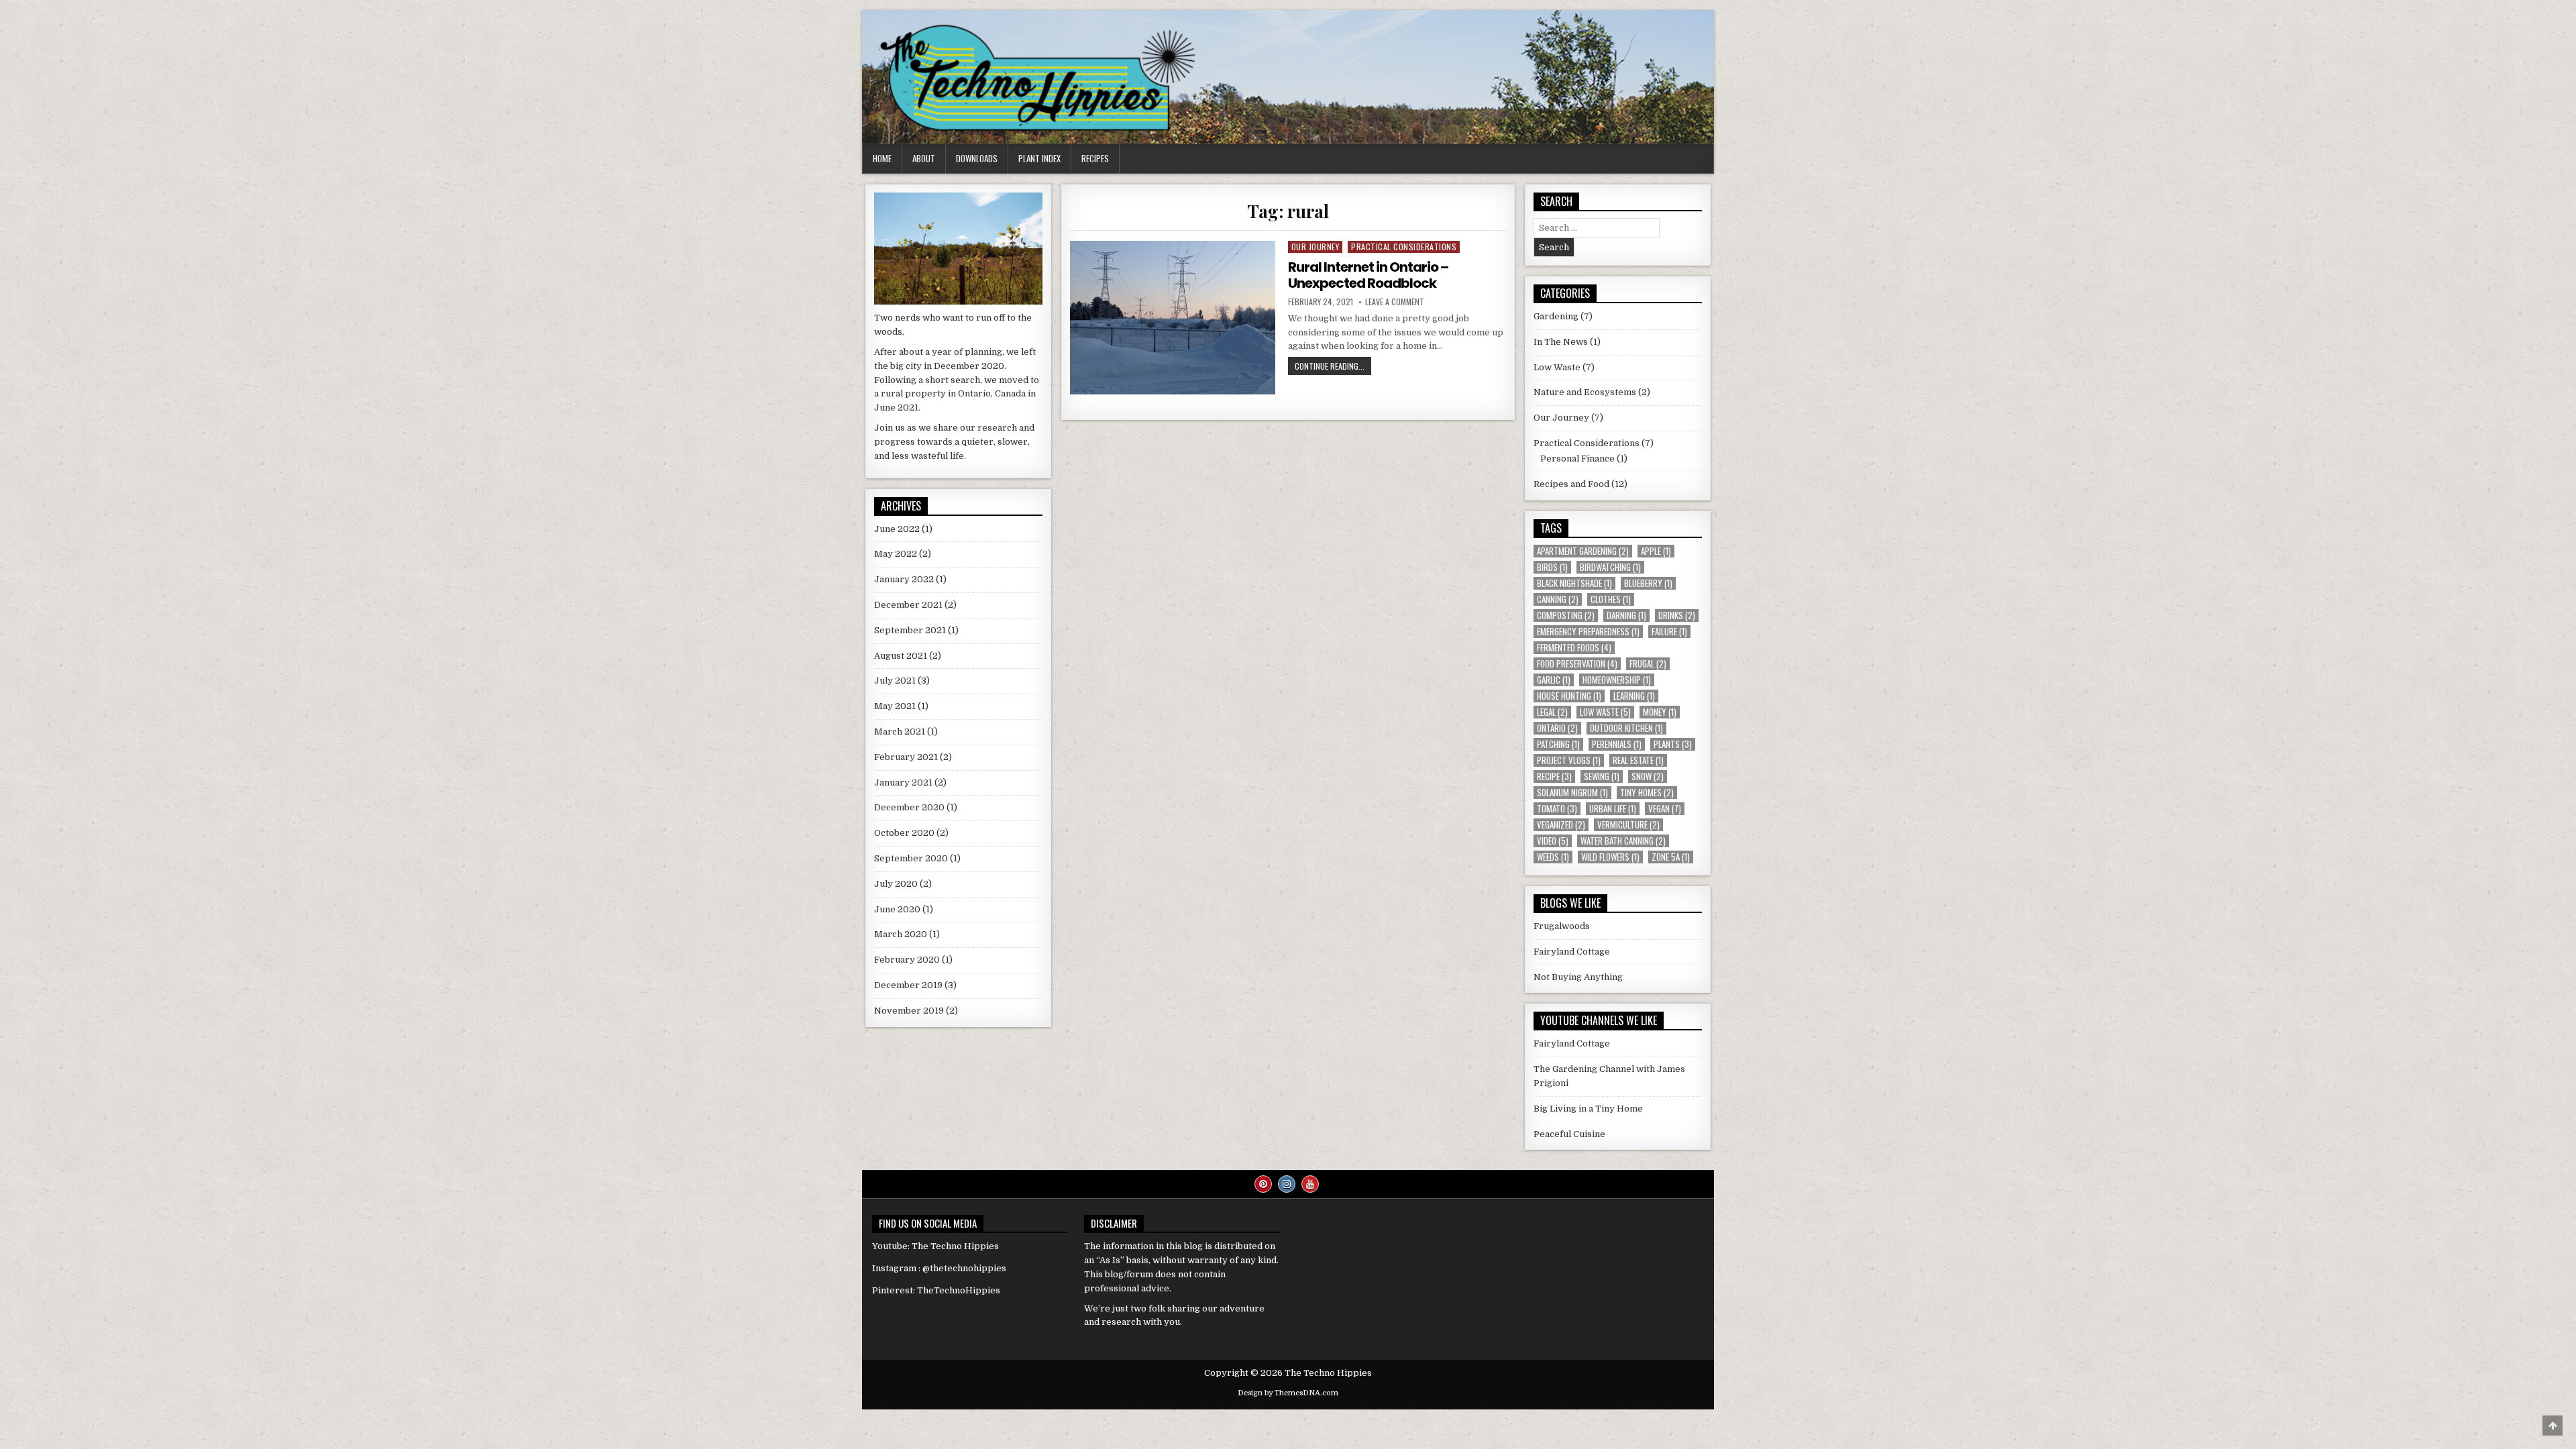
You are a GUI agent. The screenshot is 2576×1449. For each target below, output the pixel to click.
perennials (1617, 744)
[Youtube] (1310, 1184)
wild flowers (1610, 857)
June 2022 (897, 529)
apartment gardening (1583, 551)
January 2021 (903, 783)
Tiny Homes (1647, 793)
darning (1626, 615)
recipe (1554, 776)
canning (1558, 599)
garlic (1554, 680)
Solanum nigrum (1572, 793)
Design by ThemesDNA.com (1288, 1393)
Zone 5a (1671, 857)
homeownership (1617, 680)
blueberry (1648, 583)
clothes (1611, 599)
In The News (1561, 342)
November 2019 (909, 1011)
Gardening (1556, 316)
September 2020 (911, 858)
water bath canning (1623, 841)
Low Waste (1557, 367)
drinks (1677, 615)
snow (1648, 776)
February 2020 (907, 960)
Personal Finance (1577, 459)
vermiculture (1628, 825)
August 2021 (901, 656)
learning (1634, 696)
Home (882, 158)
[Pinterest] (1263, 1184)
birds (1552, 567)
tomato (1557, 809)
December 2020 (909, 807)
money (1660, 712)
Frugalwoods (1562, 926)
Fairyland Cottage (1572, 952)
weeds (1553, 857)
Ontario (1557, 728)
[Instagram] (1287, 1184)
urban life (1613, 809)
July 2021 (895, 681)
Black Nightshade (1574, 583)
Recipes (1095, 158)
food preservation (1577, 664)
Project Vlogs (1569, 760)
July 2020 (896, 884)
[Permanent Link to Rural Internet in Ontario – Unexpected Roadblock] (1172, 318)
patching (1558, 744)
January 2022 (904, 579)
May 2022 (896, 554)
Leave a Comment (1395, 302)
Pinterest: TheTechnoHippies (936, 1290)
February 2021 (906, 757)
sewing (1602, 776)
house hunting (1569, 696)
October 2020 (904, 833)
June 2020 (897, 909)
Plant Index (1039, 158)
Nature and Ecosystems (1585, 392)
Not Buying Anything (1578, 977)
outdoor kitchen (1626, 728)
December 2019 (908, 985)
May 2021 (895, 706)
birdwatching (1610, 567)
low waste (1605, 712)
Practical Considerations (1404, 247)
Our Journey (1316, 247)
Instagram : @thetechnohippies (939, 1268)
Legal (1552, 712)
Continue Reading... (1333, 367)
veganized (1561, 825)
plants (1673, 744)
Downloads (977, 158)
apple (1656, 551)
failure (1669, 632)
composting (1566, 615)
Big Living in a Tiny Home (1588, 1109)
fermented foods (1574, 648)
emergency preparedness (1588, 632)
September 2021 (910, 630)
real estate (1638, 760)
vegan (1665, 809)
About (924, 158)
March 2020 (901, 934)
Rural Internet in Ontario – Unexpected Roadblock (1368, 275)
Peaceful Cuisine (1569, 1134)
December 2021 (908, 605)
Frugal (1648, 664)
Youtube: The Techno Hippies (935, 1246)
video (1553, 841)
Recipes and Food (1571, 484)
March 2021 (900, 732)
